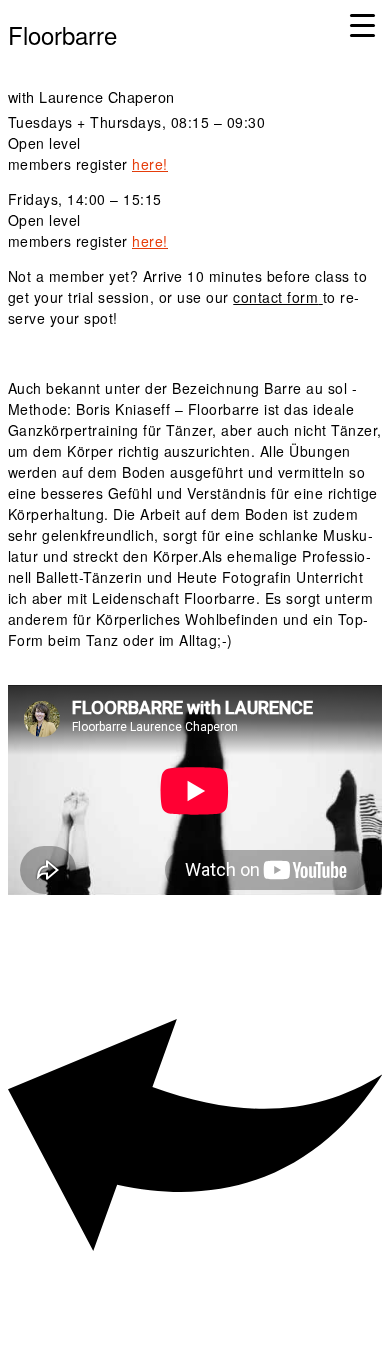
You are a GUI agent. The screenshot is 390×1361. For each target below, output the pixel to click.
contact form (275, 297)
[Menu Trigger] (362, 25)
